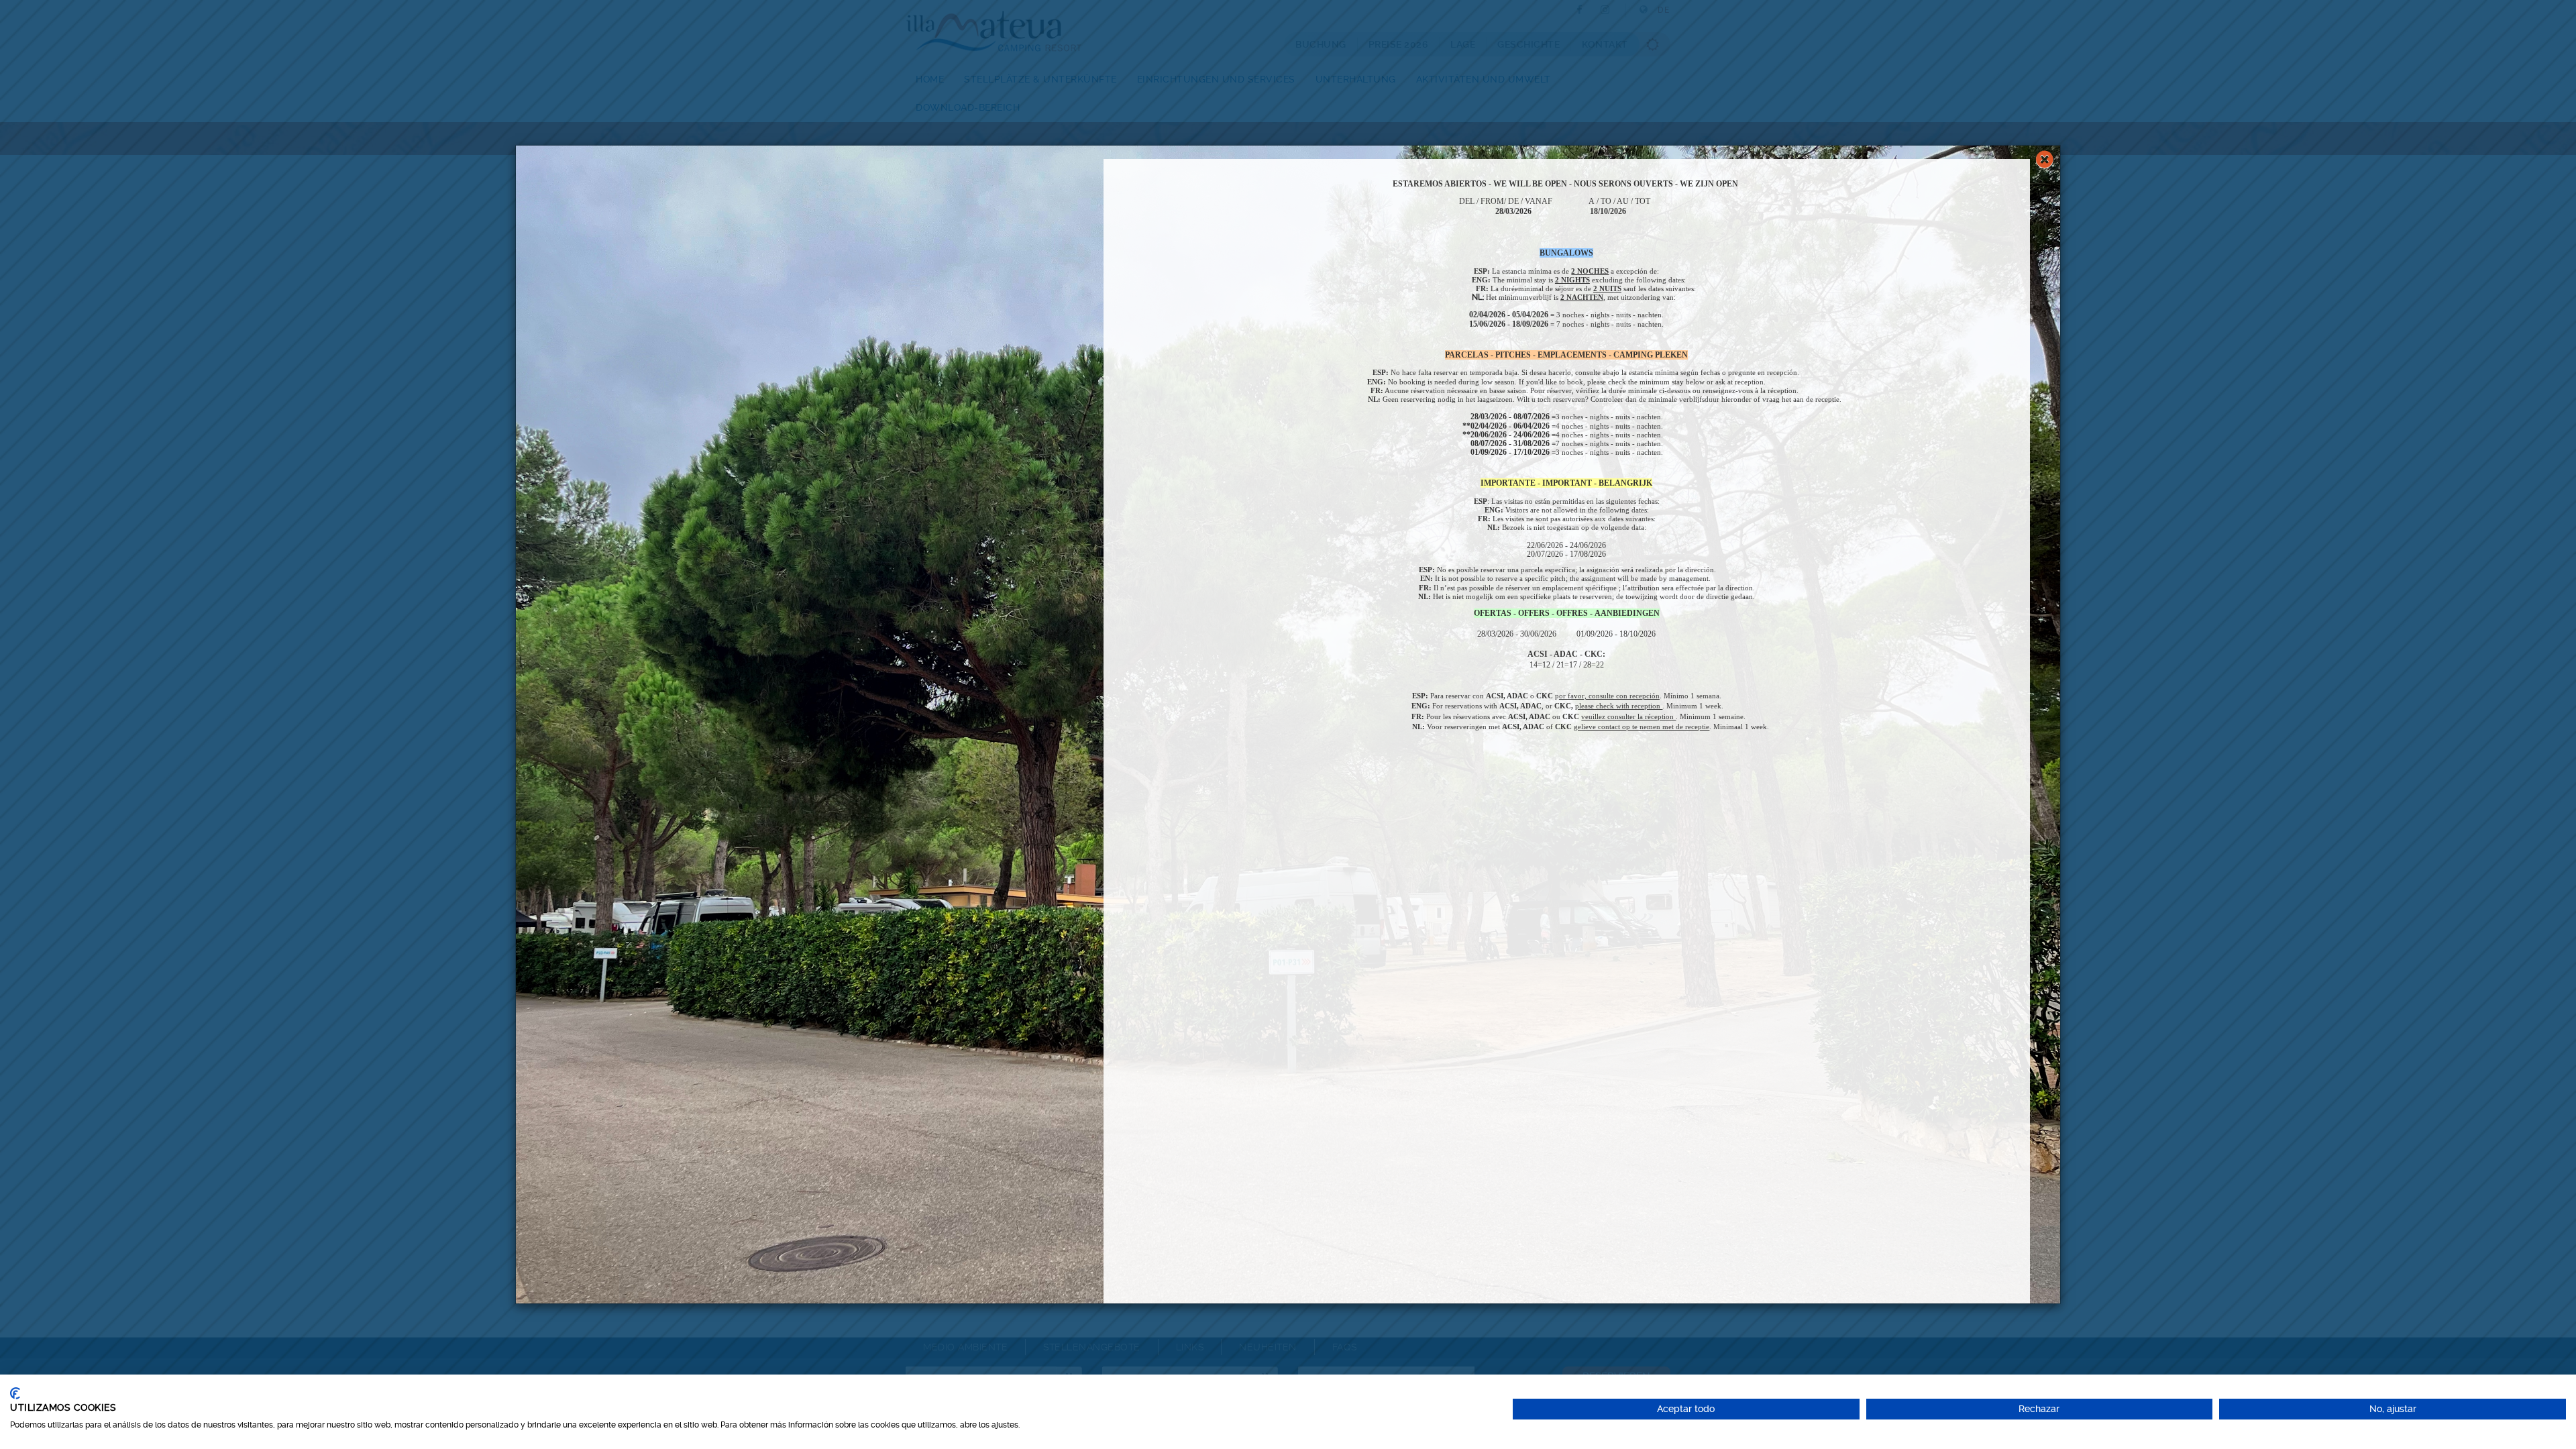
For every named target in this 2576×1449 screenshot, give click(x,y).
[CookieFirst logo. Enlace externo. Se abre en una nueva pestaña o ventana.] (15, 1393)
